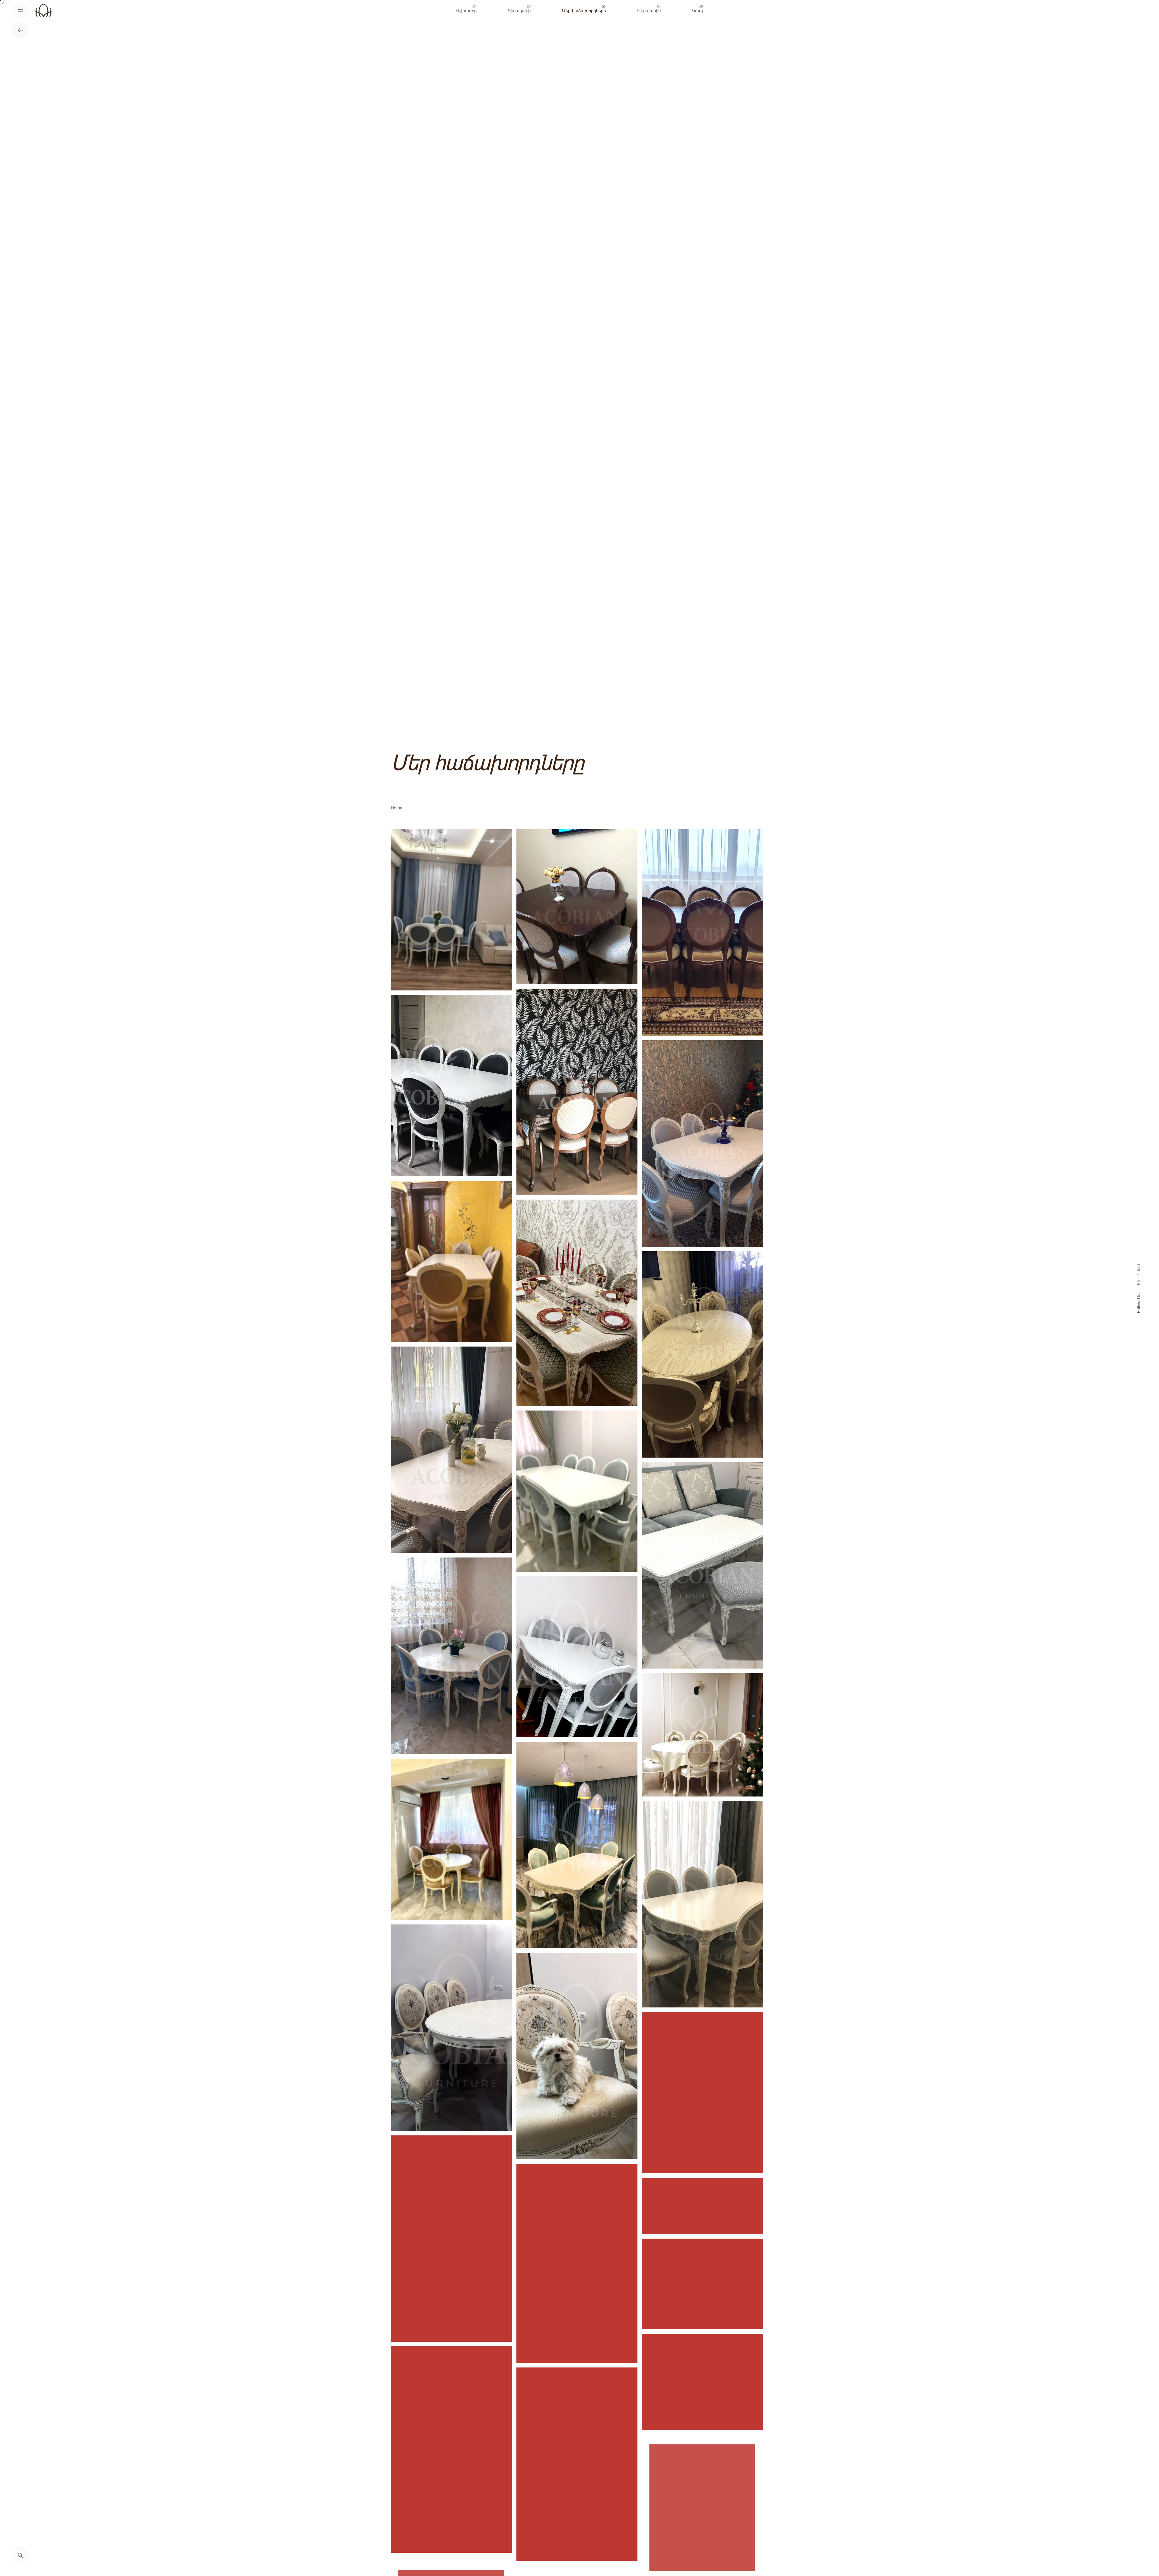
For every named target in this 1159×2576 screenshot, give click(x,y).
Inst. (1138, 1267)
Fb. (1138, 1282)
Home (397, 808)
